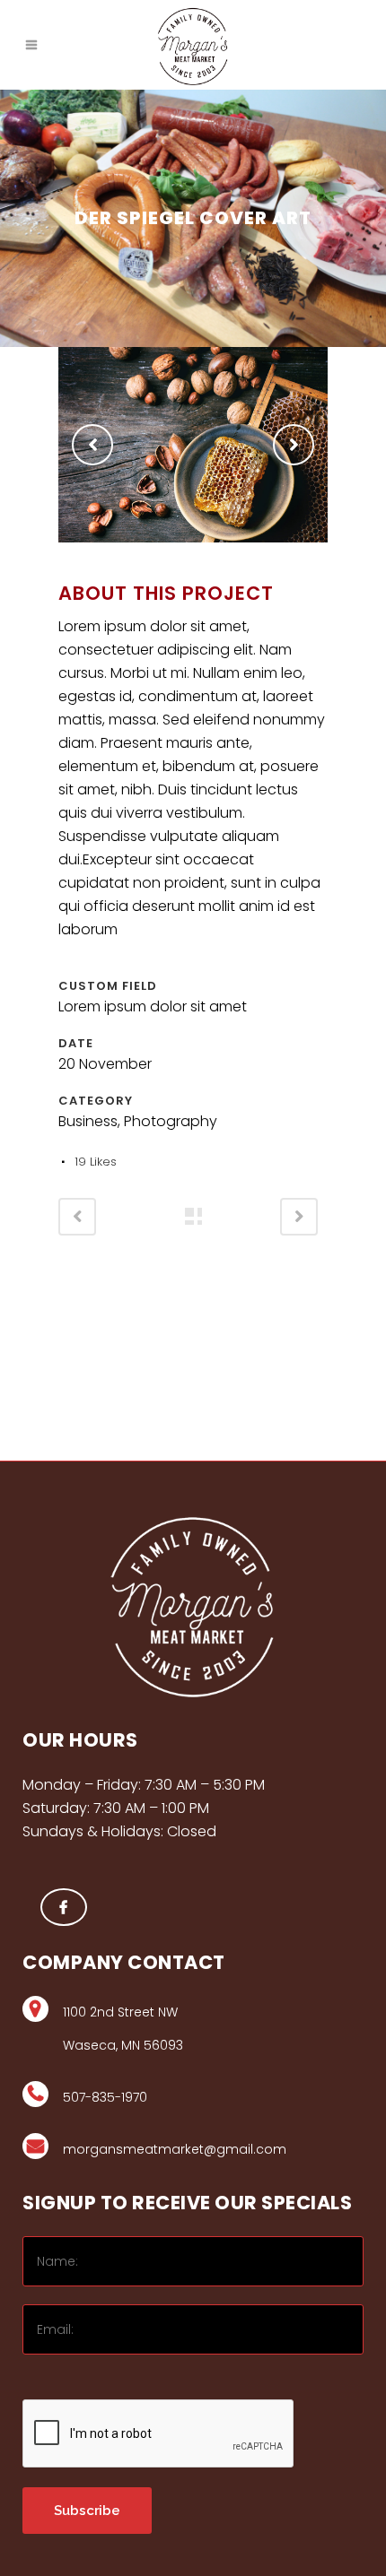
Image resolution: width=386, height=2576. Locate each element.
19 (96, 1162)
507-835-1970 (105, 2097)
